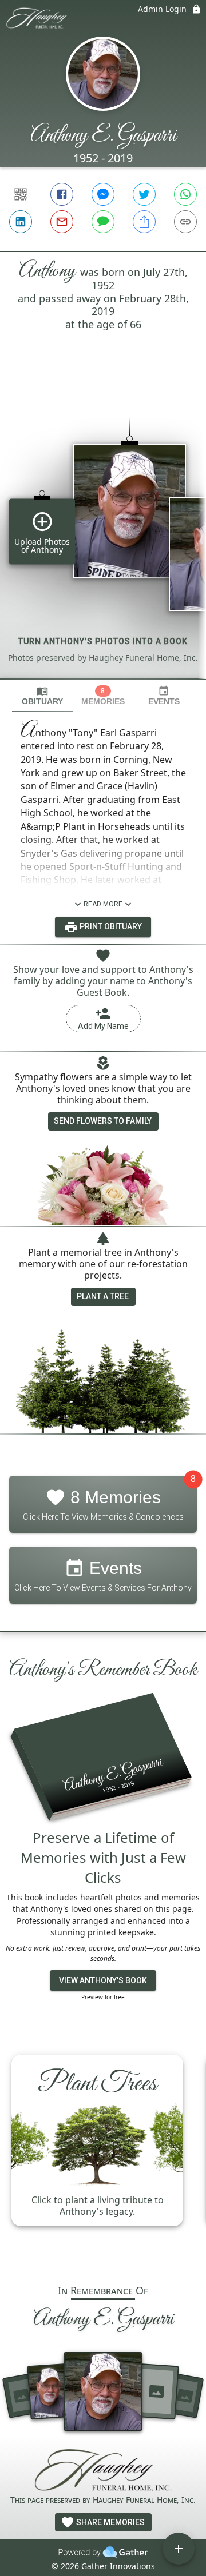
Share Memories (110, 2522)
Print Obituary (110, 926)
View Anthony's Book (103, 1980)
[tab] (42, 696)
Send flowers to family (103, 1121)
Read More (103, 904)
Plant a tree (103, 1296)
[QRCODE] (21, 194)
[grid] (103, 529)
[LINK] (185, 222)
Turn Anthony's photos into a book (103, 641)
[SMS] (103, 222)
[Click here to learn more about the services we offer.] (103, 2471)
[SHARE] (144, 222)
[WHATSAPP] (185, 194)
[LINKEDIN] (21, 222)
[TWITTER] (144, 194)
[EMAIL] (62, 222)
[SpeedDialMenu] (179, 2549)
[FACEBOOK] (62, 194)
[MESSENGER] (103, 194)
